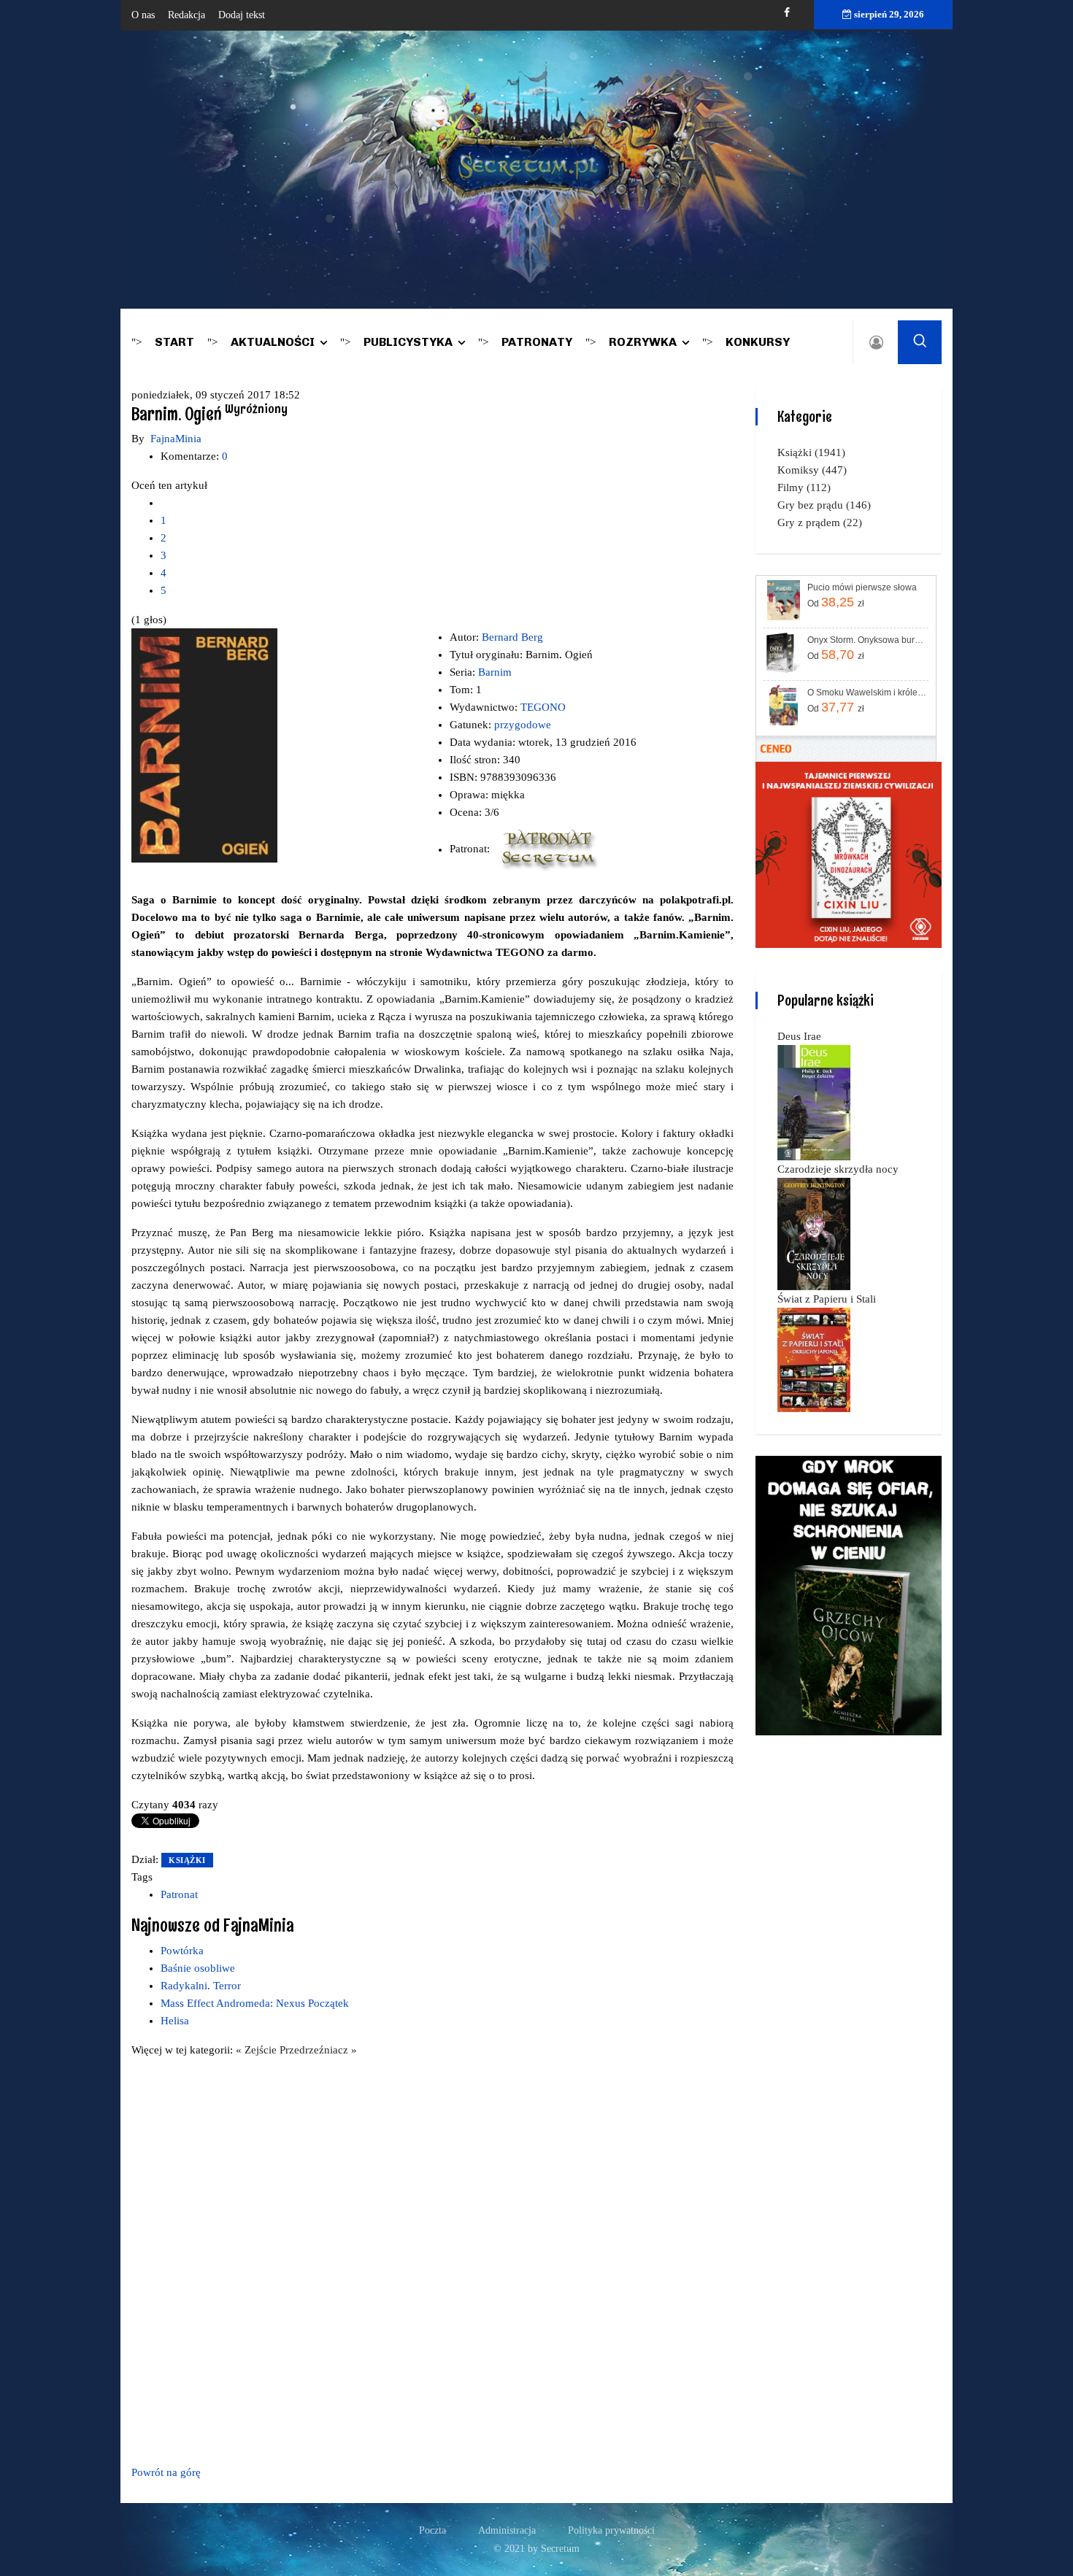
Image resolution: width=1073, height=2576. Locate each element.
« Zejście (258, 2050)
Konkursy (758, 342)
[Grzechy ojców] (849, 1594)
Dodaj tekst (242, 15)
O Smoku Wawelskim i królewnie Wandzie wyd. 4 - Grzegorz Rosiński (867, 693)
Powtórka (182, 1951)
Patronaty (537, 342)
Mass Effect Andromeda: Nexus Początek (255, 2003)
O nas (143, 15)
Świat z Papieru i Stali (827, 1299)
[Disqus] (432, 2259)
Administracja (507, 2530)
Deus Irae (799, 1036)
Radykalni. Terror (201, 1986)
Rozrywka (643, 342)
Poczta (432, 2530)
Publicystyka (408, 342)
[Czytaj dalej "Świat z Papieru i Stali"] (814, 1359)
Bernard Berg (512, 637)
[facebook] (787, 13)
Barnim (495, 672)
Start (174, 342)
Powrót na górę (166, 2472)
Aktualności (273, 342)
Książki (187, 1860)
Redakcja (186, 15)
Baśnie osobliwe (198, 1968)
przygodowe (523, 725)
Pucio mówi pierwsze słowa (862, 587)
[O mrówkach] (849, 854)
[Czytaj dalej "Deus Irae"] (814, 1102)
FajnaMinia (176, 439)
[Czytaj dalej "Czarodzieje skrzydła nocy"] (814, 1233)
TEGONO (543, 707)
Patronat (179, 1894)
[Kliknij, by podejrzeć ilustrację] (204, 744)
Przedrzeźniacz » (318, 2050)
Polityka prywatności (611, 2530)
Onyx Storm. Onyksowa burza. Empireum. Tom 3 (867, 640)
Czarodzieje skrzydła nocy (838, 1169)
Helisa (175, 2021)
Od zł (836, 602)
